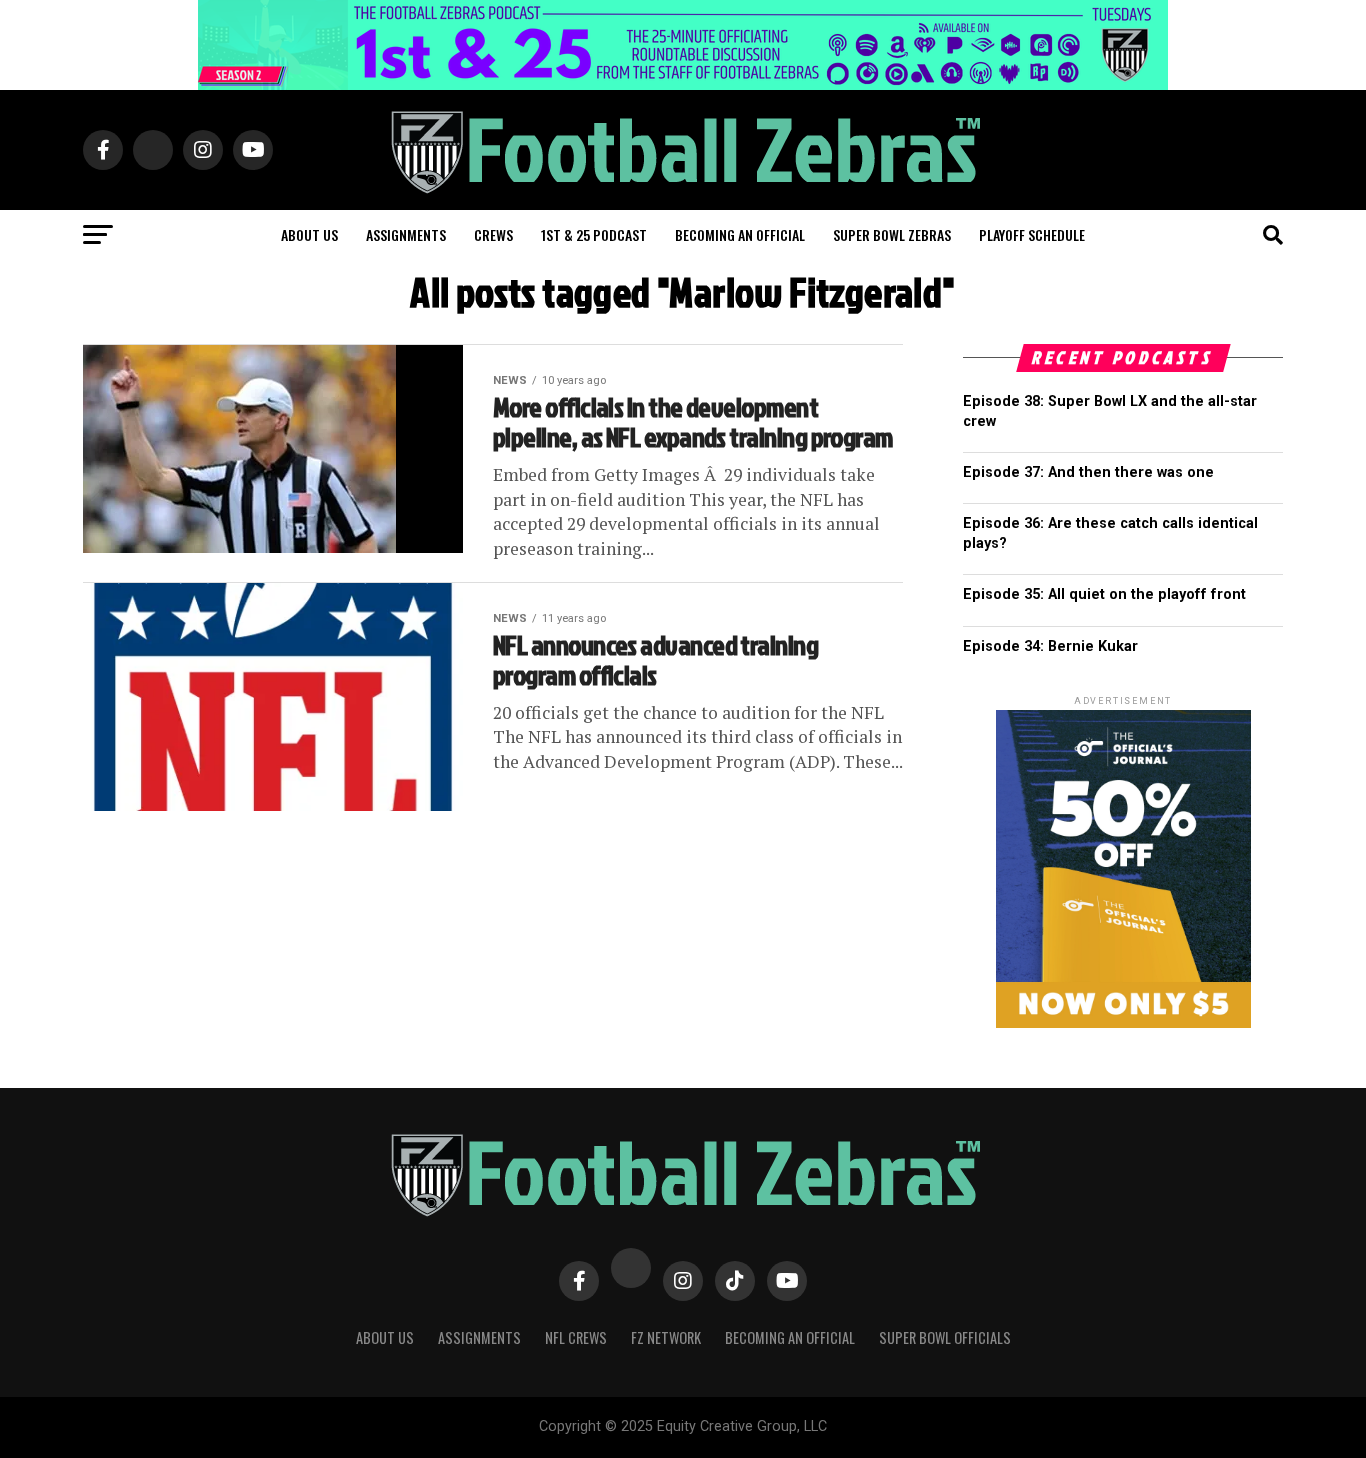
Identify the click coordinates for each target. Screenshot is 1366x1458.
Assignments (406, 234)
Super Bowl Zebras (892, 234)
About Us (385, 1337)
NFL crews (576, 1337)
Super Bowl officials (945, 1337)
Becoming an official (740, 234)
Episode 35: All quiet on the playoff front (1104, 594)
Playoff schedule (1032, 234)
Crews (493, 234)
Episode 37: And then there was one (1088, 472)
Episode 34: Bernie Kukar (1050, 646)
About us (309, 234)
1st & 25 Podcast (594, 234)
